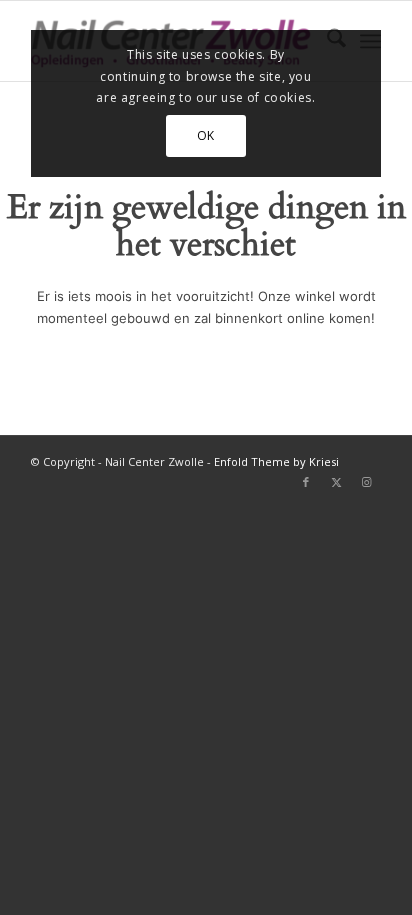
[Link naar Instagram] (366, 482)
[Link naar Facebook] (306, 482)
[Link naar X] (336, 482)
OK (206, 135)
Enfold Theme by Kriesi (276, 461)
